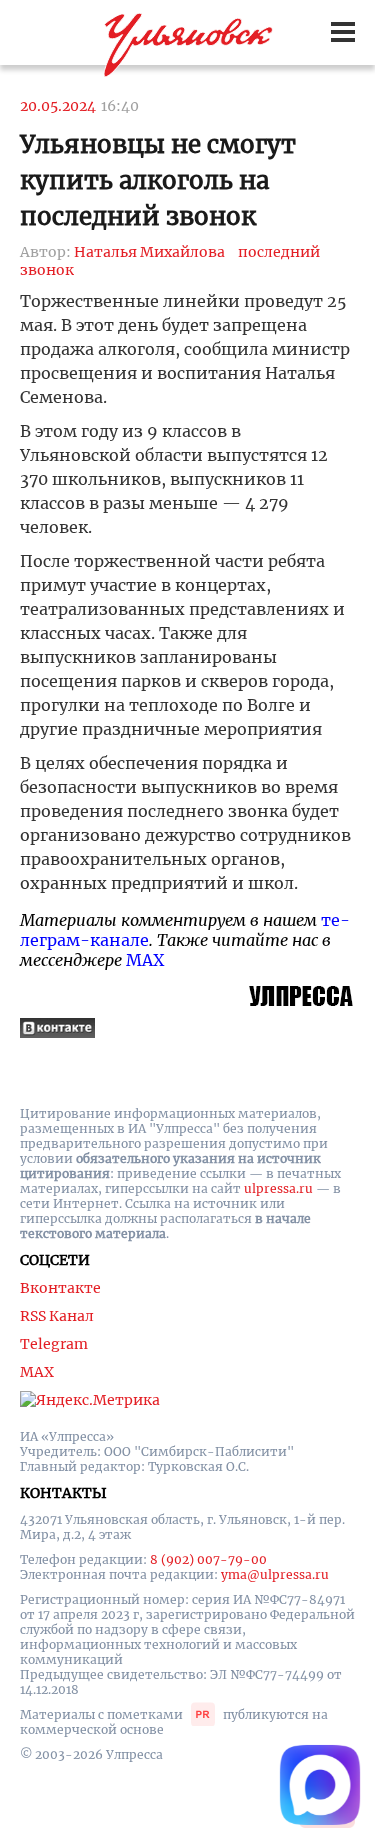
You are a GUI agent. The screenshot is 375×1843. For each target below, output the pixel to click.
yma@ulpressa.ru (275, 1574)
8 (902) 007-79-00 (208, 1559)
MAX (145, 960)
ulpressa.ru (278, 1188)
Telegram (54, 1344)
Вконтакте (60, 1288)
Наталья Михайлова (149, 252)
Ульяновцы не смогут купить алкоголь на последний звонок (158, 180)
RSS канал (57, 1316)
